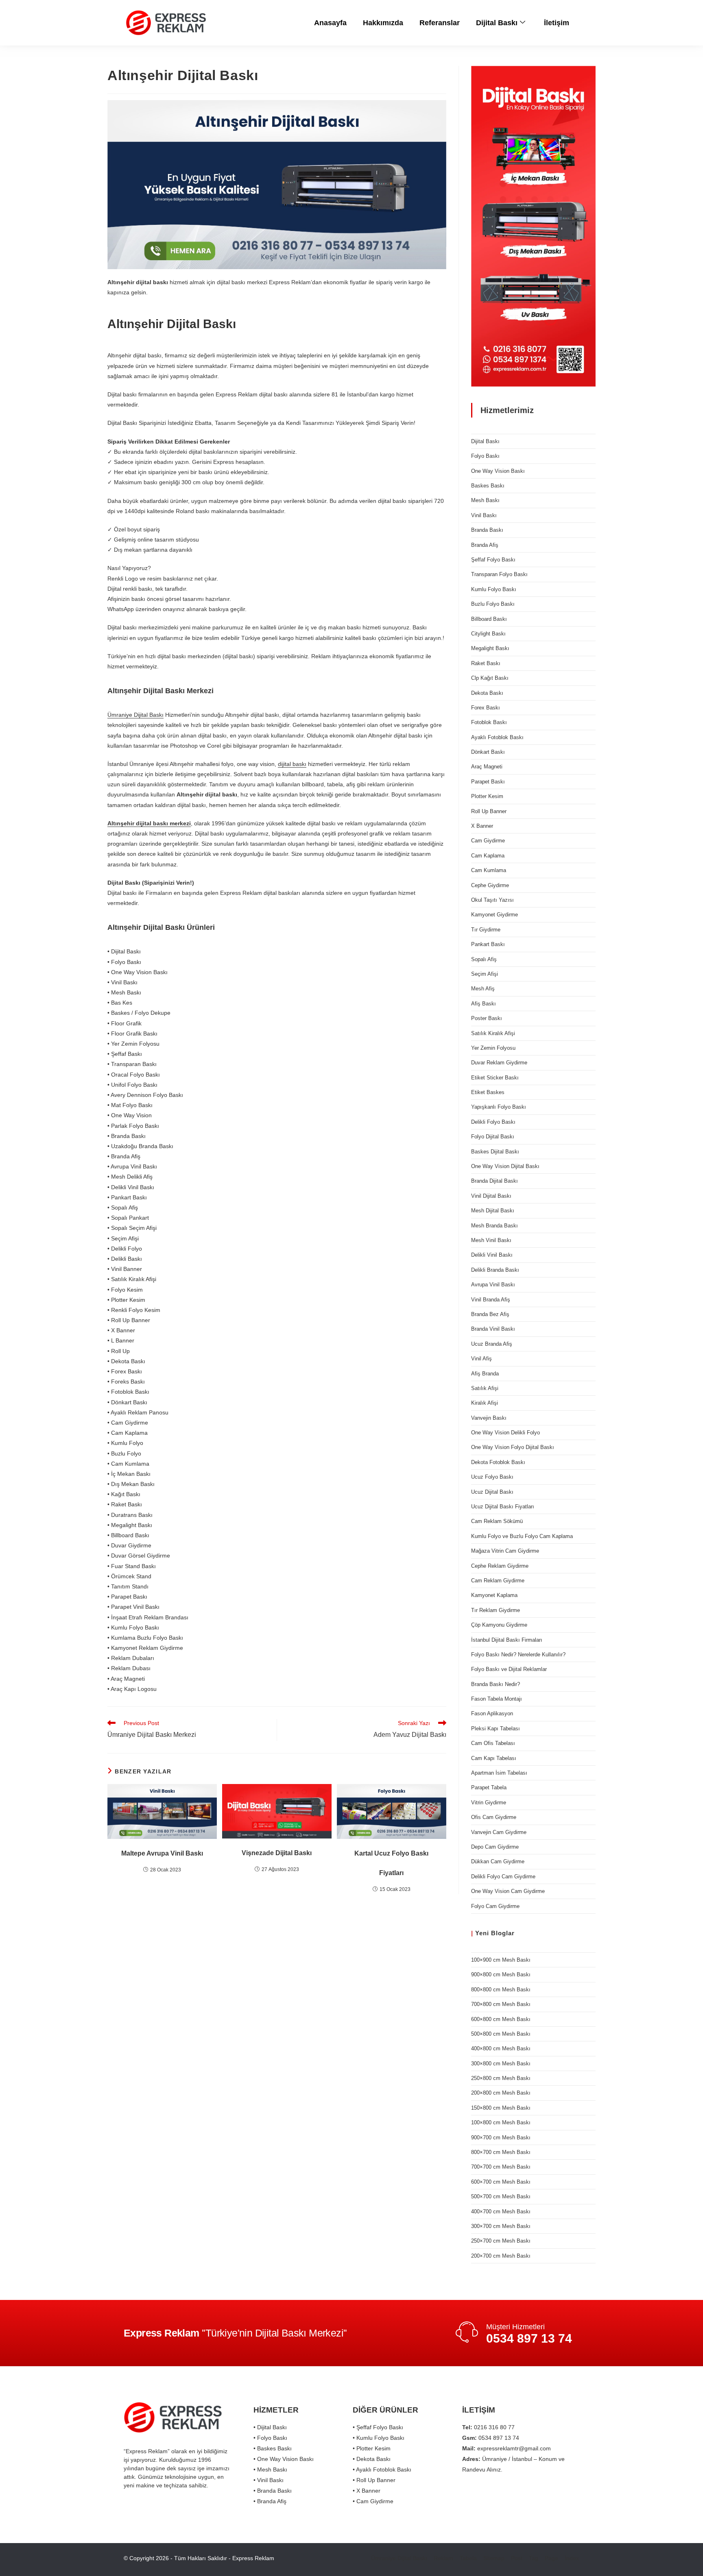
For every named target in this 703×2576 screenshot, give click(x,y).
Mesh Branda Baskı (495, 1226)
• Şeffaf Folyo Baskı (378, 2427)
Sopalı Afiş (484, 959)
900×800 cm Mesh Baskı (501, 1974)
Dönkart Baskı (488, 752)
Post (517, 2558)
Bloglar (503, 1933)
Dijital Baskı (497, 23)
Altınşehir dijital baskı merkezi (149, 823)
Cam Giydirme (488, 841)
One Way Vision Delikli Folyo (505, 1433)
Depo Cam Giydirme (495, 1847)
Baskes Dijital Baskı (495, 1152)
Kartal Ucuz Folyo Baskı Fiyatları (391, 1863)
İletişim (557, 23)
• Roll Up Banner (374, 2480)
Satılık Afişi (485, 1388)
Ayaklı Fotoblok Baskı (497, 737)
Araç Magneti (487, 767)
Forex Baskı (486, 708)
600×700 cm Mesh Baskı (501, 2182)
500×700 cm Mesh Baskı (501, 2196)
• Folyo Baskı (270, 2438)
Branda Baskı (487, 530)
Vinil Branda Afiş (491, 1300)
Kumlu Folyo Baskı (494, 589)
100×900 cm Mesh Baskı (501, 1960)
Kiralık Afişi (485, 1403)
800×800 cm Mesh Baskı (501, 1990)
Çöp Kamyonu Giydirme (499, 1625)
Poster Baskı (487, 1018)
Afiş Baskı (484, 1004)
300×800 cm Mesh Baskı (501, 2064)
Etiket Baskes (488, 1092)
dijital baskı (292, 764)
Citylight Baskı (488, 634)
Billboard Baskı (489, 619)
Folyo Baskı (485, 456)
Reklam (443, 2558)
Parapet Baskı (488, 782)
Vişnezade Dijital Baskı (277, 1853)
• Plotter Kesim (372, 2448)
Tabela (468, 2558)
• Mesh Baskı (270, 2469)
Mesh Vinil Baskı (491, 1240)
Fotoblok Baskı (489, 722)
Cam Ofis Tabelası (493, 1743)
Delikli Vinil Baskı (492, 1255)
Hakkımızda (383, 23)
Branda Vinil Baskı (493, 1329)
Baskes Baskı (488, 486)
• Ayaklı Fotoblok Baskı (382, 2469)
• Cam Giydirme (373, 2501)
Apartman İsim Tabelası (499, 1773)
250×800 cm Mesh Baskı (501, 2078)
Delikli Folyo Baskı (493, 1122)
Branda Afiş (485, 545)
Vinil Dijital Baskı (491, 1196)
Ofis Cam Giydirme (494, 1817)
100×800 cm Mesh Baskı (501, 2122)
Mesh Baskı (485, 500)
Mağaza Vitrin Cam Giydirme (505, 1551)
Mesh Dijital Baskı (493, 1211)
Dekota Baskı (487, 693)
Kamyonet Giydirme (495, 915)
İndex (572, 2558)
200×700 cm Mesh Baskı (501, 2256)
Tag (534, 2558)
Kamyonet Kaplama (494, 1595)
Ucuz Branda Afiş (492, 1344)
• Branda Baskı (273, 2491)
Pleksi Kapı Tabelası (496, 1729)
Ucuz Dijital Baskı (492, 1492)
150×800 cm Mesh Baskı (501, 2108)
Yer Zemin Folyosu (493, 1048)
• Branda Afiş (270, 2501)
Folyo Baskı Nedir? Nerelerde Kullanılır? (518, 1655)
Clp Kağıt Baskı (490, 678)
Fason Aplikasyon (492, 1713)
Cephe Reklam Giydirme (500, 1566)
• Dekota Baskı (372, 2459)
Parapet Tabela (489, 1787)
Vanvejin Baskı (489, 1418)
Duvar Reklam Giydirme (499, 1063)
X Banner (482, 826)
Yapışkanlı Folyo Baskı (499, 1107)
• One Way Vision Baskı (284, 2459)
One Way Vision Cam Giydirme (508, 1891)
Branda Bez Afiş (490, 1314)
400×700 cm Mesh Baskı (501, 2212)
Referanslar (440, 23)
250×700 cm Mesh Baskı (501, 2241)
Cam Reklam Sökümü (497, 1521)
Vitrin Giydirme (489, 1803)
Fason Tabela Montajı (497, 1699)
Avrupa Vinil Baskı (493, 1285)
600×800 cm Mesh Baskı (501, 2019)
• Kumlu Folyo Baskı (379, 2438)
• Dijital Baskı (270, 2427)
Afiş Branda (485, 1374)
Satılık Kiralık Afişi (493, 1033)
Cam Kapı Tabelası (494, 1758)
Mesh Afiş (483, 989)
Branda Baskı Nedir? (496, 1684)
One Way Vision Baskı (498, 471)
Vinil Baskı (484, 515)
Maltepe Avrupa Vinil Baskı (162, 1853)
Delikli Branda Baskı (495, 1270)
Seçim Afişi (485, 974)
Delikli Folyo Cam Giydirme (503, 1877)
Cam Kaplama (488, 856)
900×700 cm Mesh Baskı (501, 2138)
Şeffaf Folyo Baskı (493, 560)
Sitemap (494, 2558)
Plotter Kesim (487, 796)
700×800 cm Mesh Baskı (501, 2004)
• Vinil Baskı (269, 2480)
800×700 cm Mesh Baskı (501, 2152)
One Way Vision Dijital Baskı (505, 1166)
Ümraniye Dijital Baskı (135, 715)
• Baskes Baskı (273, 2448)
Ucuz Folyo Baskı (492, 1477)
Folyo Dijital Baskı (493, 1137)
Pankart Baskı (488, 944)
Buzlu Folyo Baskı (493, 604)
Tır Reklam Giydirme (496, 1610)
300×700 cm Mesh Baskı (501, 2226)
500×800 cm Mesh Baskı (501, 2034)
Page (551, 2558)
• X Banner (367, 2491)
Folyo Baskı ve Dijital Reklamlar (509, 1669)
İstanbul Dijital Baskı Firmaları (507, 1640)
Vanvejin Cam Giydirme (499, 1832)
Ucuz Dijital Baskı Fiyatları (503, 1507)
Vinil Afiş (481, 1359)
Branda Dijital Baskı (495, 1181)
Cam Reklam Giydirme (498, 1581)
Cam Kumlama (489, 870)
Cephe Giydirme (490, 885)
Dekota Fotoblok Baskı (498, 1462)
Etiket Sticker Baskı (495, 1078)
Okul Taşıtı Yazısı (492, 900)
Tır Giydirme (486, 930)
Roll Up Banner (489, 811)
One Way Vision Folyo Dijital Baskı (513, 1447)
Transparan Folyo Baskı (499, 574)
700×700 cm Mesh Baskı (501, 2167)
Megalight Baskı (490, 648)
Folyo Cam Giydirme (495, 1906)
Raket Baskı (486, 663)
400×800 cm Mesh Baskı (501, 2048)
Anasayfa (330, 23)
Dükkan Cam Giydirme (498, 1861)
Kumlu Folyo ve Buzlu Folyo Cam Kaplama (522, 1536)
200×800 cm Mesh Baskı (501, 2093)
